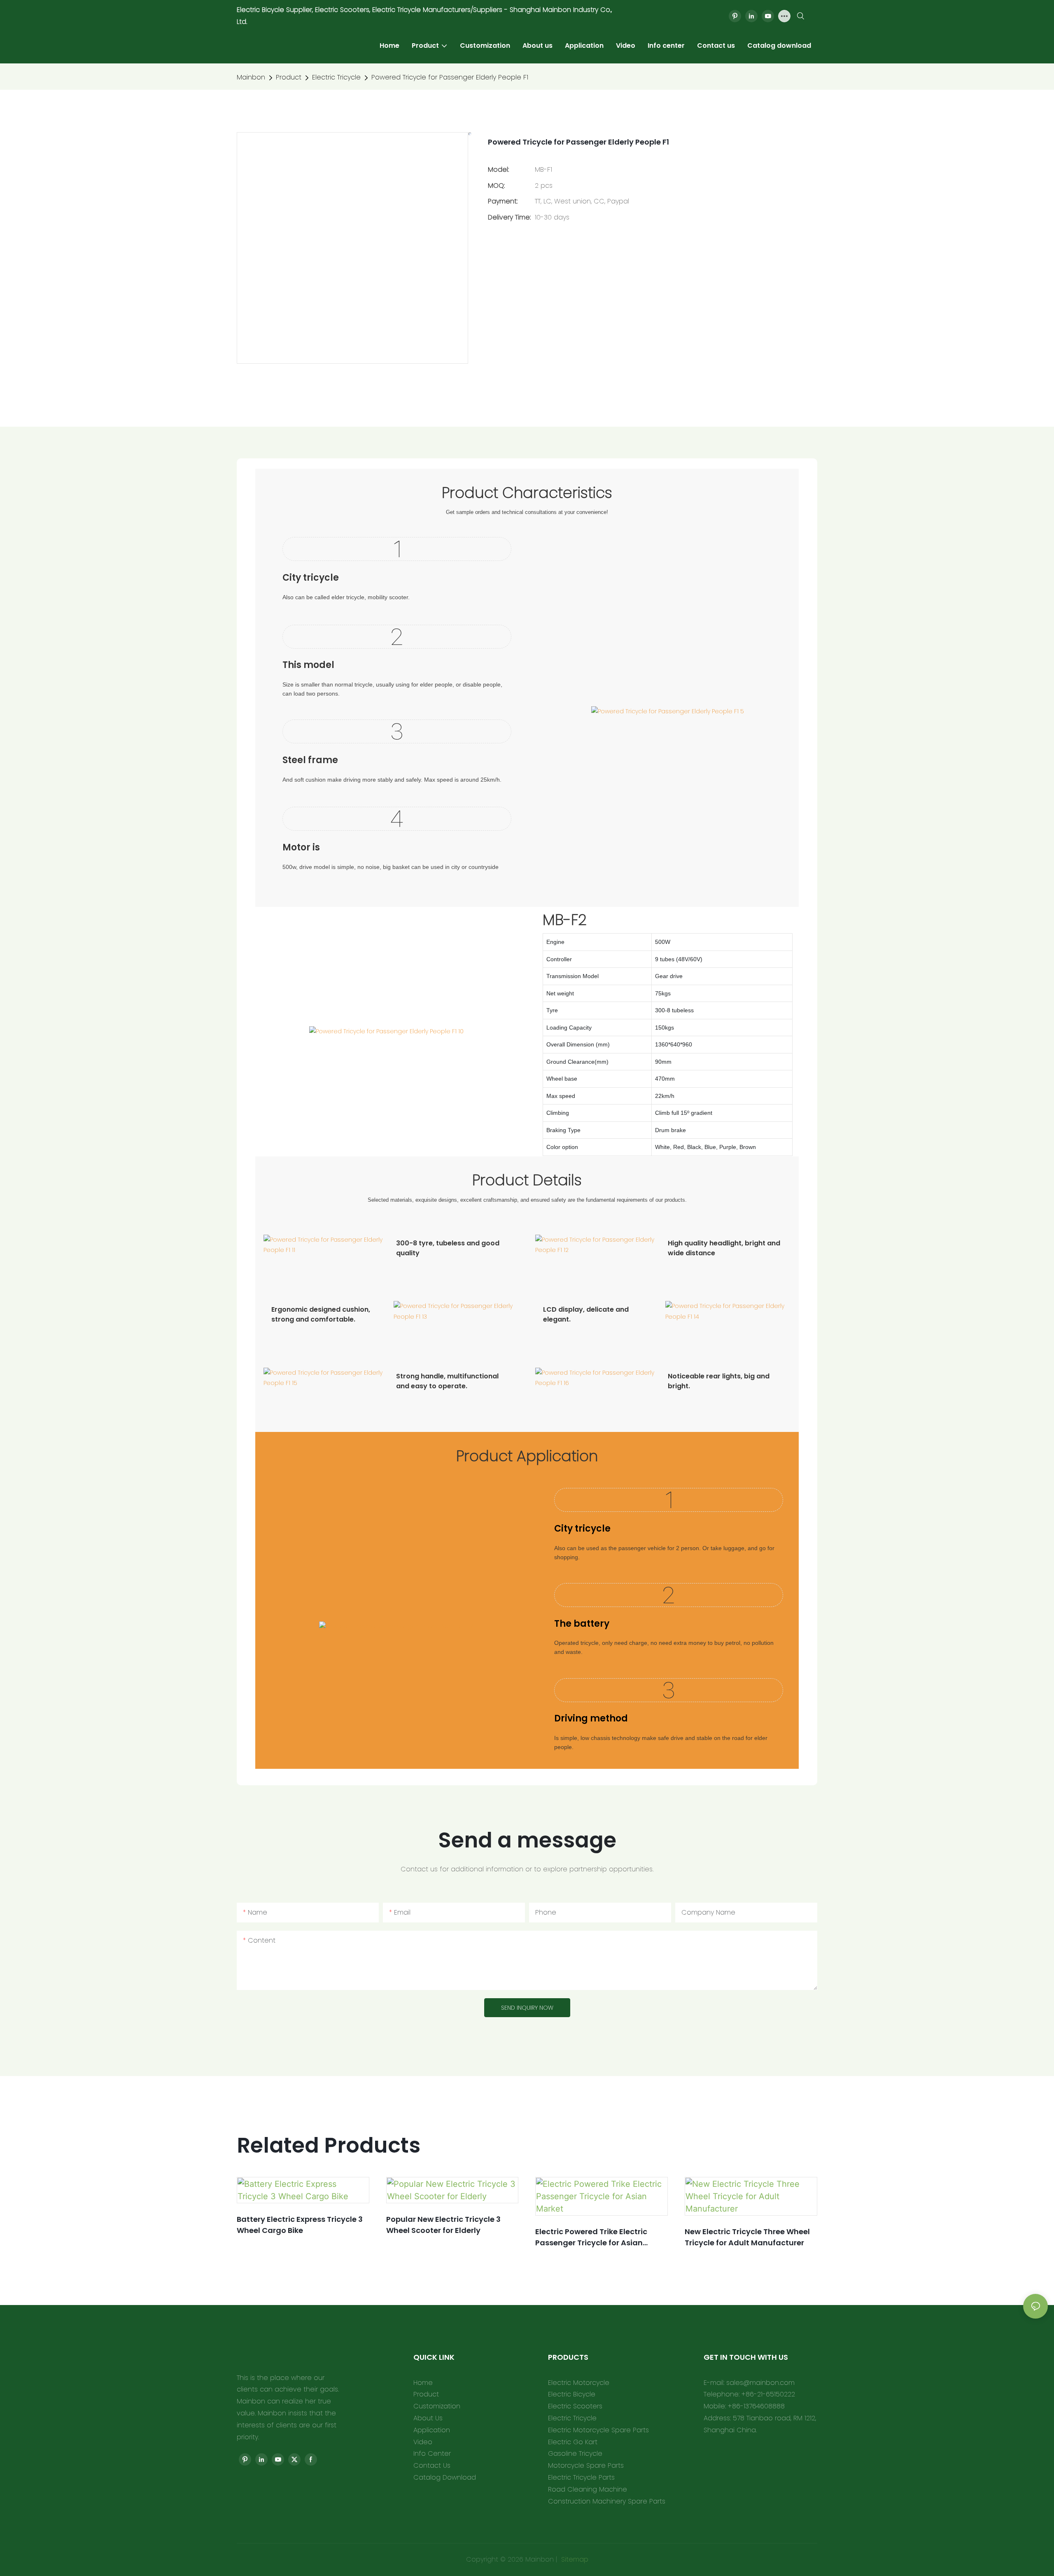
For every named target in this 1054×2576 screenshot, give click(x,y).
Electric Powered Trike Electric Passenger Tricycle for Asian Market (591, 2237)
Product (289, 77)
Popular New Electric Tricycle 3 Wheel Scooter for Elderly (443, 2225)
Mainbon (251, 77)
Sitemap (574, 2559)
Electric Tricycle (336, 77)
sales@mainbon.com (760, 2383)
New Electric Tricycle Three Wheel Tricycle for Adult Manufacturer (747, 2237)
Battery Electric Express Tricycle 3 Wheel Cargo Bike (300, 2225)
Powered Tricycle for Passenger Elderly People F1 (450, 77)
